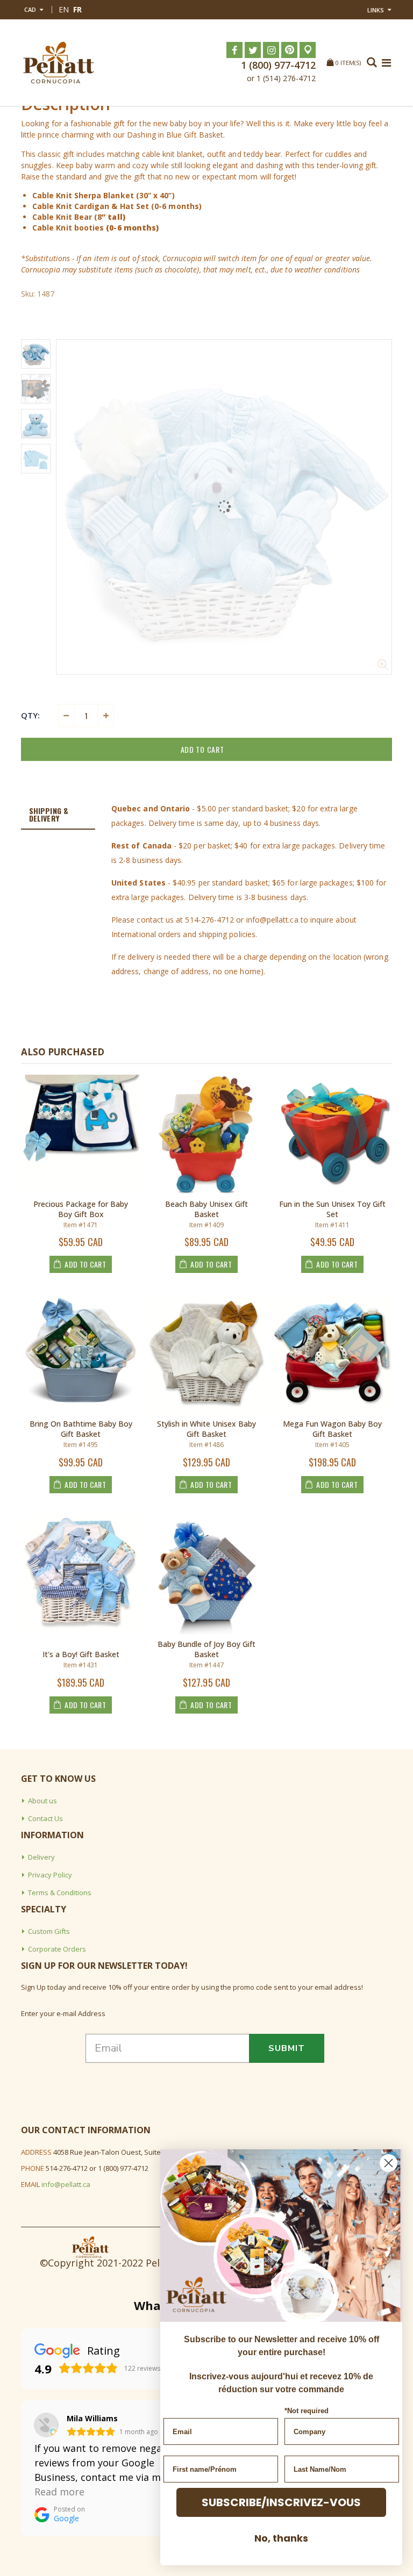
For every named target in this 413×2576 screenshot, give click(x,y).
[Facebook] (234, 50)
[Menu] (386, 63)
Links (376, 10)
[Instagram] (271, 50)
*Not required (307, 2411)
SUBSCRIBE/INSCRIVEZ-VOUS (281, 2502)
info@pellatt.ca (66, 2184)
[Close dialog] (389, 2163)
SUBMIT (287, 2048)
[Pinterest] (289, 50)
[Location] (308, 50)
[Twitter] (253, 50)
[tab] (58, 815)
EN (64, 9)
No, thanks (281, 2538)
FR (77, 9)
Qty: (30, 715)
